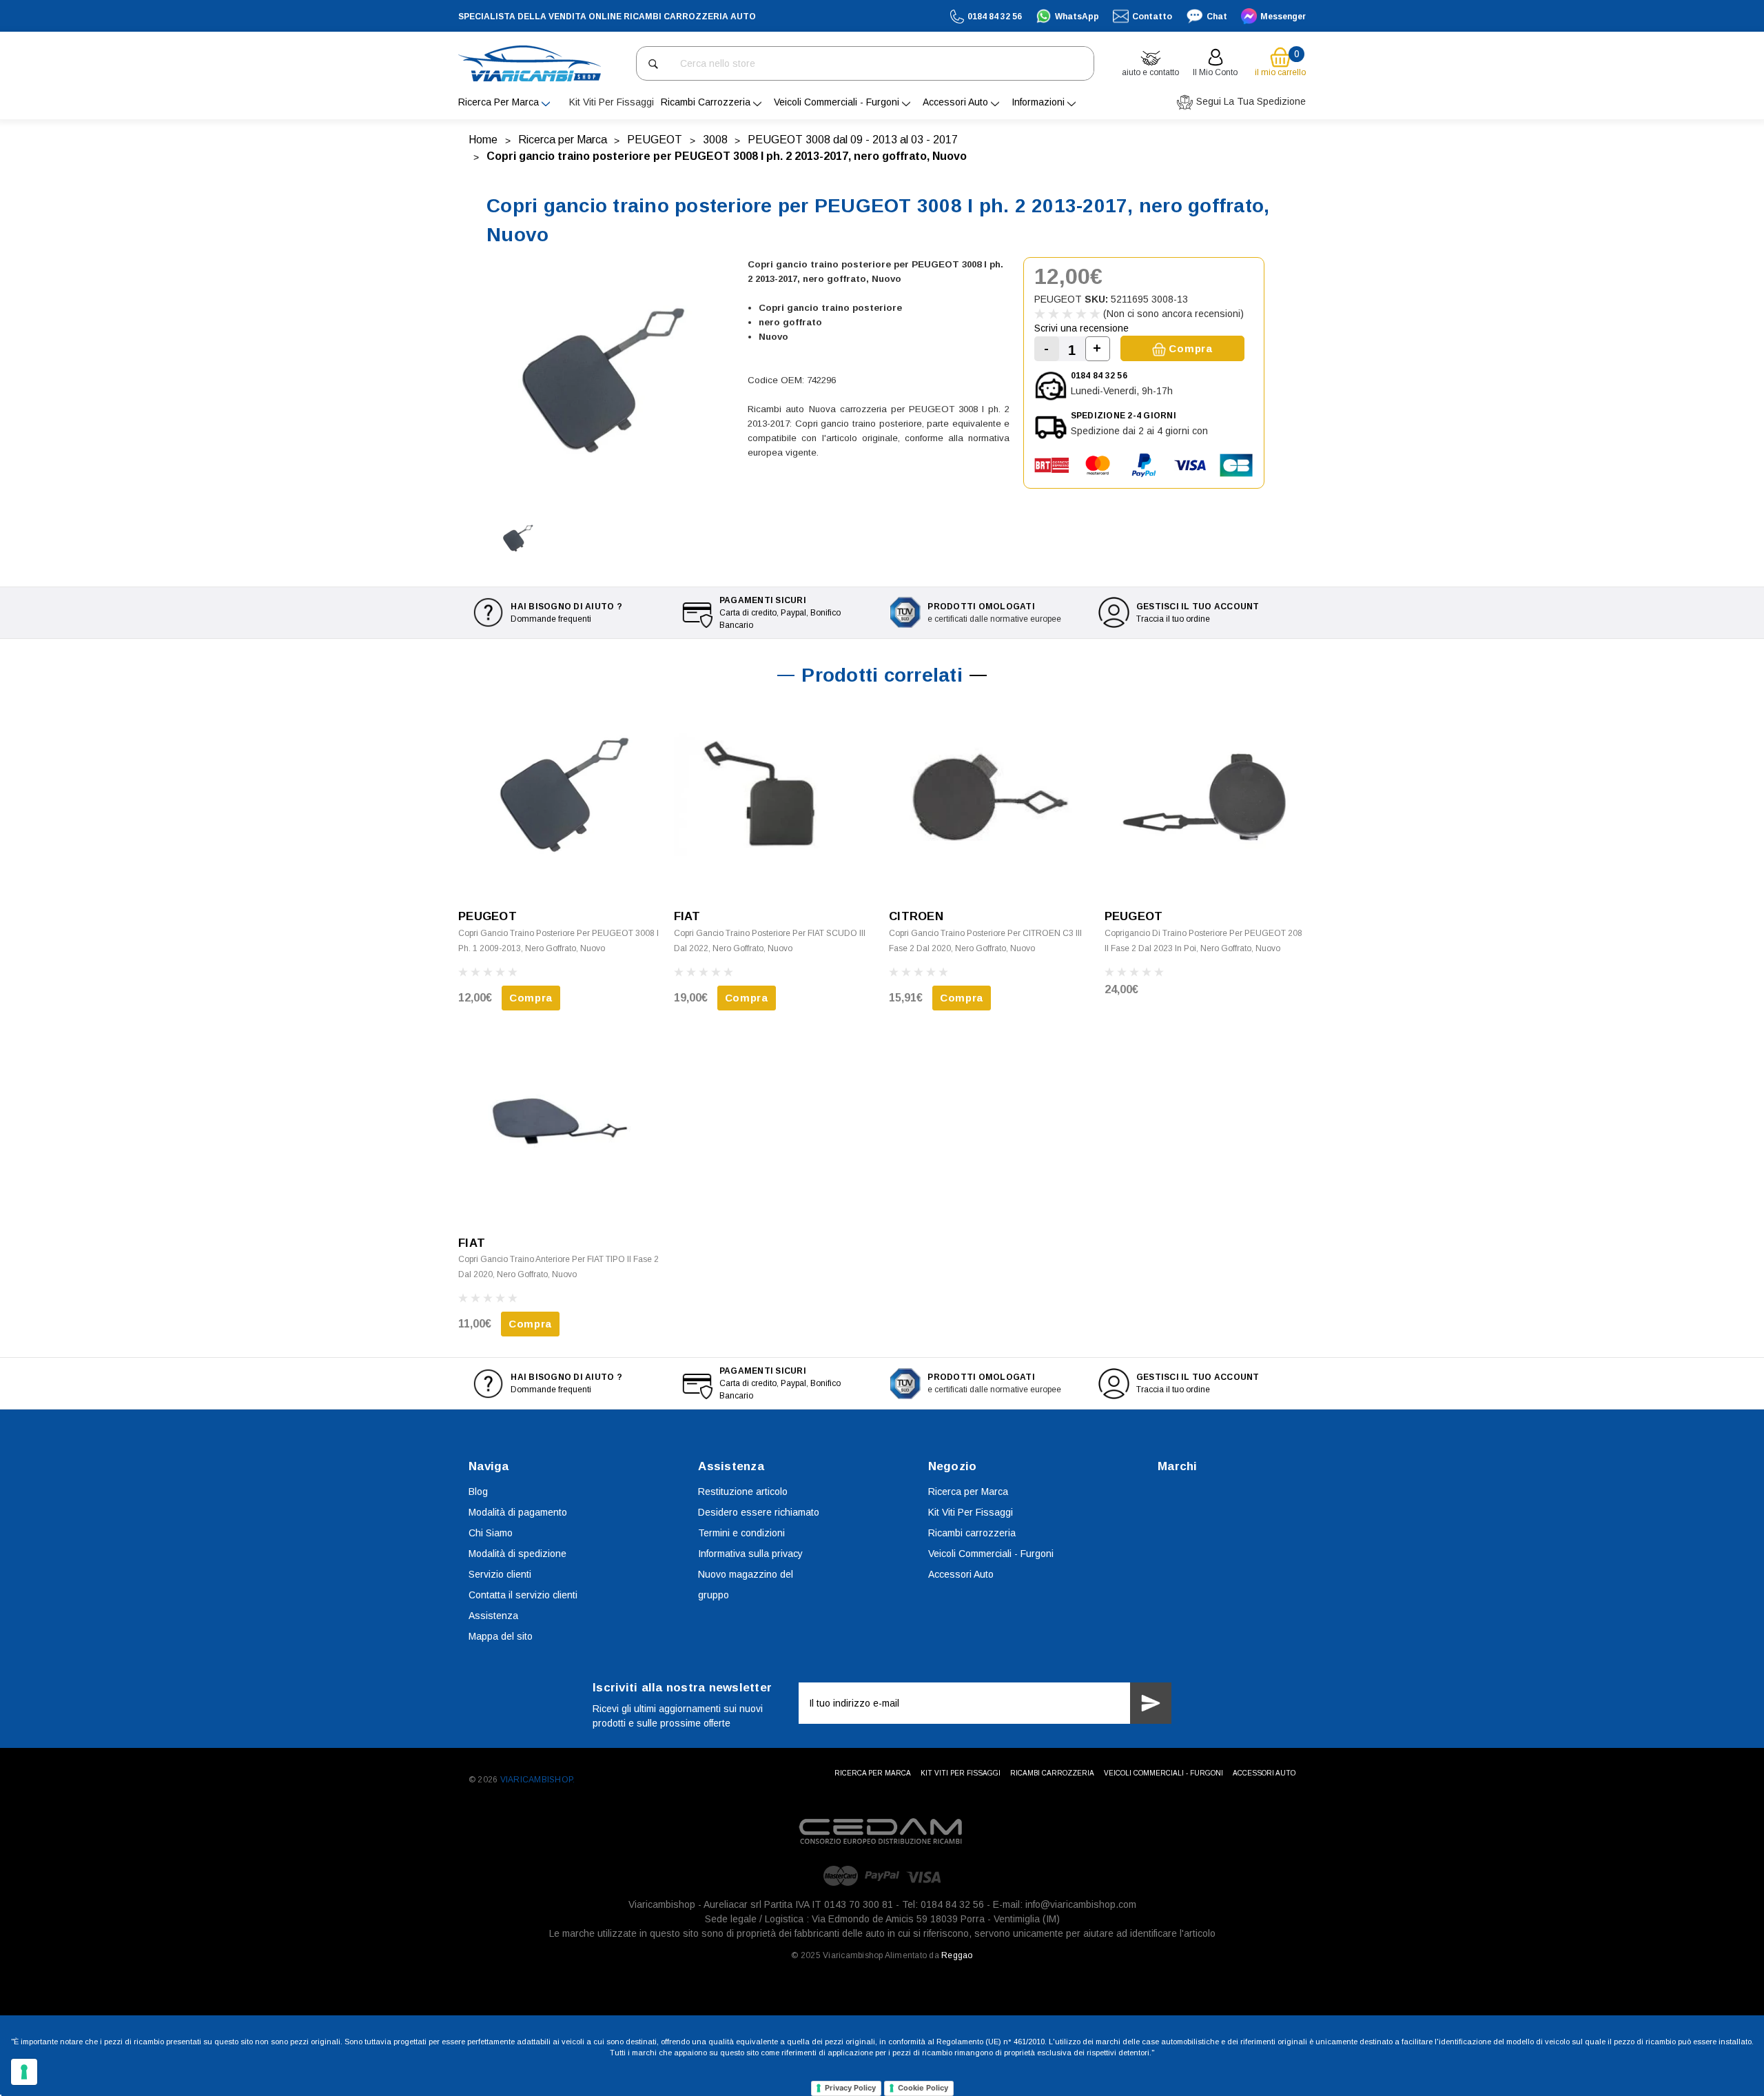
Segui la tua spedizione (1250, 101)
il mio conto (1215, 72)
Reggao (957, 1955)
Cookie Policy (923, 2088)
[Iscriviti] (1151, 1703)
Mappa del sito (501, 1636)
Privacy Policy (850, 2088)
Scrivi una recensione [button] (1081, 328)
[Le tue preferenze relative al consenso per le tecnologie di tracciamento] (24, 2072)
